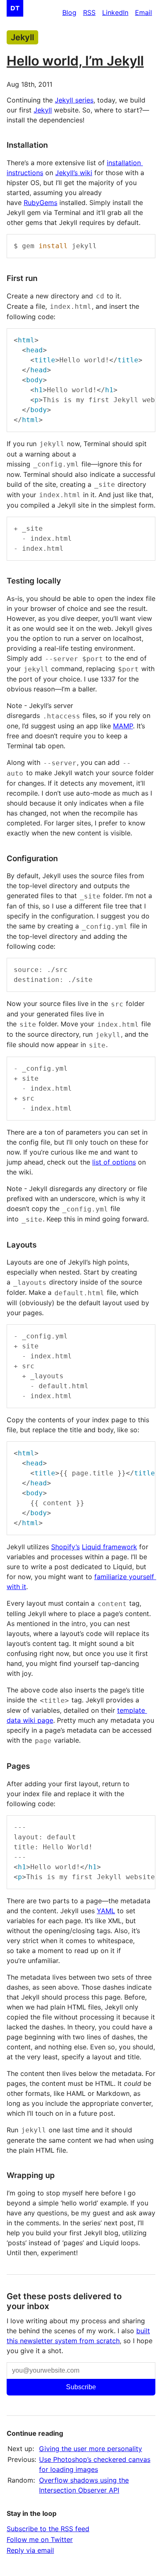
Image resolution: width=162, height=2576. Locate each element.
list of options (114, 1162)
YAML (106, 1911)
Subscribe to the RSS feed (48, 2529)
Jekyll (22, 37)
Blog (69, 12)
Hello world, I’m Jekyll (75, 61)
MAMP (123, 726)
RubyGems (40, 203)
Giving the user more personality (91, 2449)
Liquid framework (109, 1547)
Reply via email (30, 2550)
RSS (89, 12)
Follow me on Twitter (40, 2539)
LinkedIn (115, 12)
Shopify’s (65, 1547)
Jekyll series (74, 100)
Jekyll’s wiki (74, 173)
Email (144, 12)
